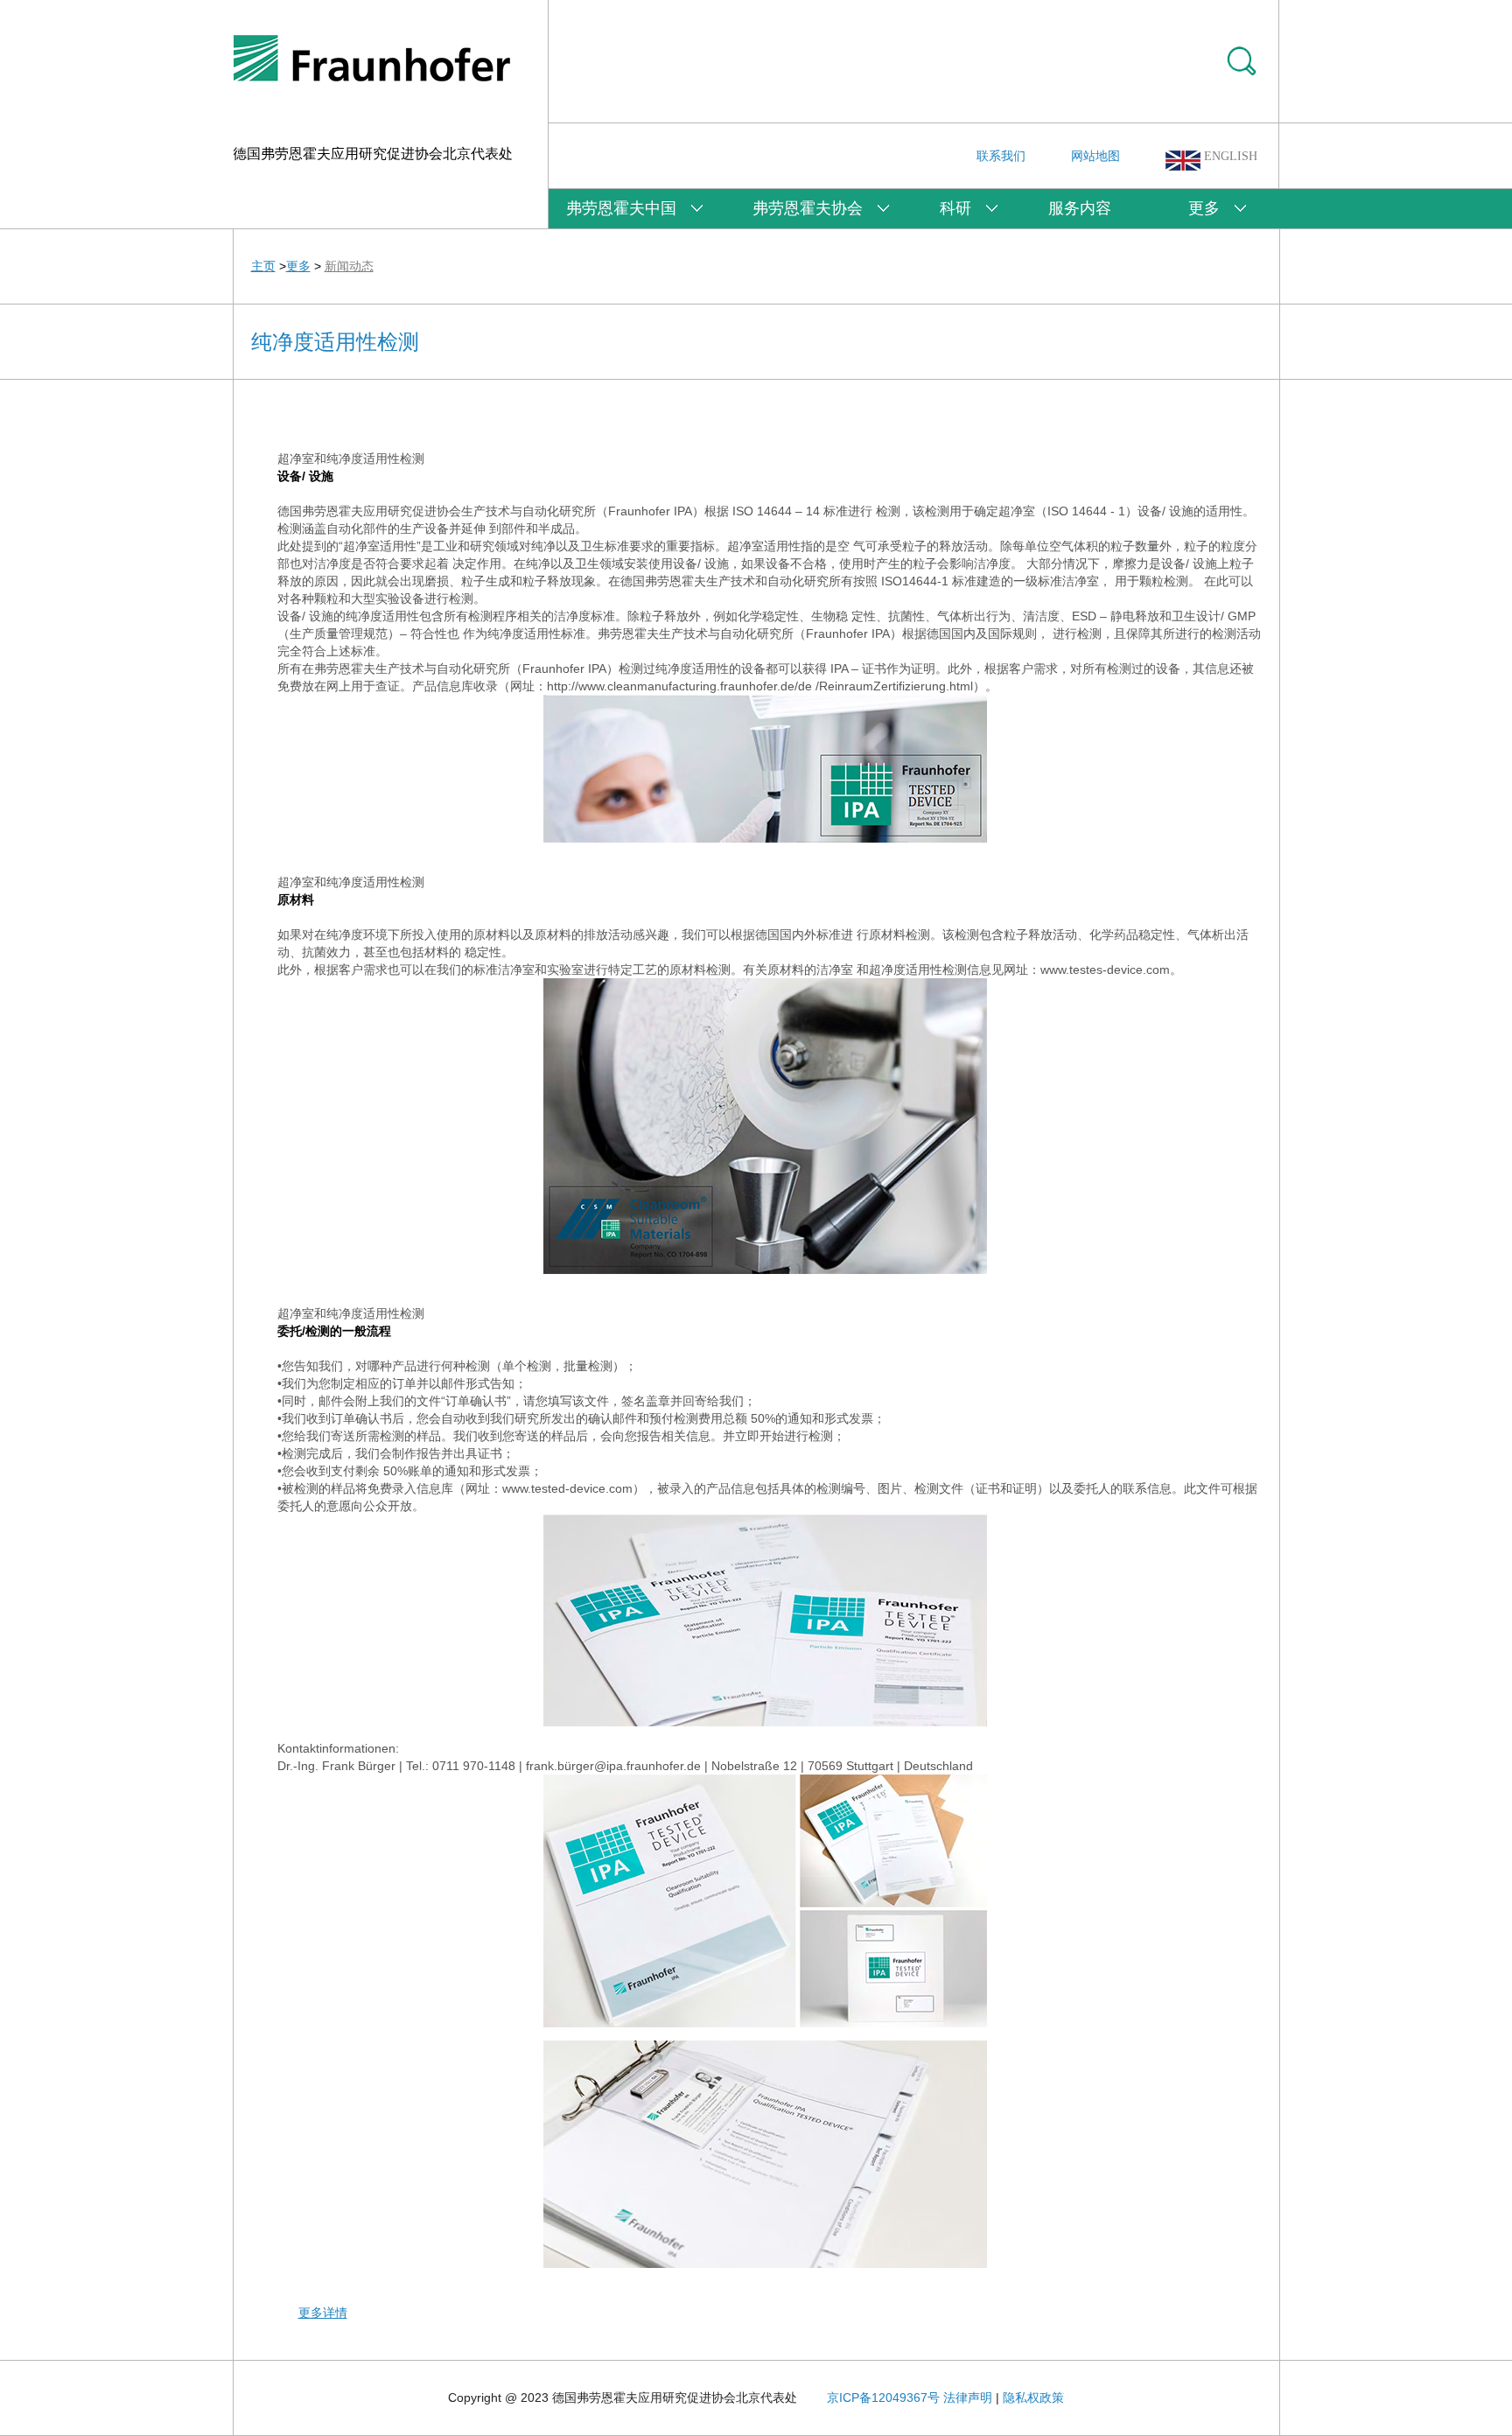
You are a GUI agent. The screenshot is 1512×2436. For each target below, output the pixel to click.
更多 (1204, 208)
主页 (263, 266)
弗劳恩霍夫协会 (808, 208)
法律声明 (968, 2397)
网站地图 (1095, 156)
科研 (955, 208)
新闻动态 (349, 266)
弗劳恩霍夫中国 (621, 208)
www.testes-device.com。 (1111, 969)
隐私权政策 (1033, 2397)
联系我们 (1001, 156)
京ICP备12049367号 (883, 2397)
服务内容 (1080, 208)
